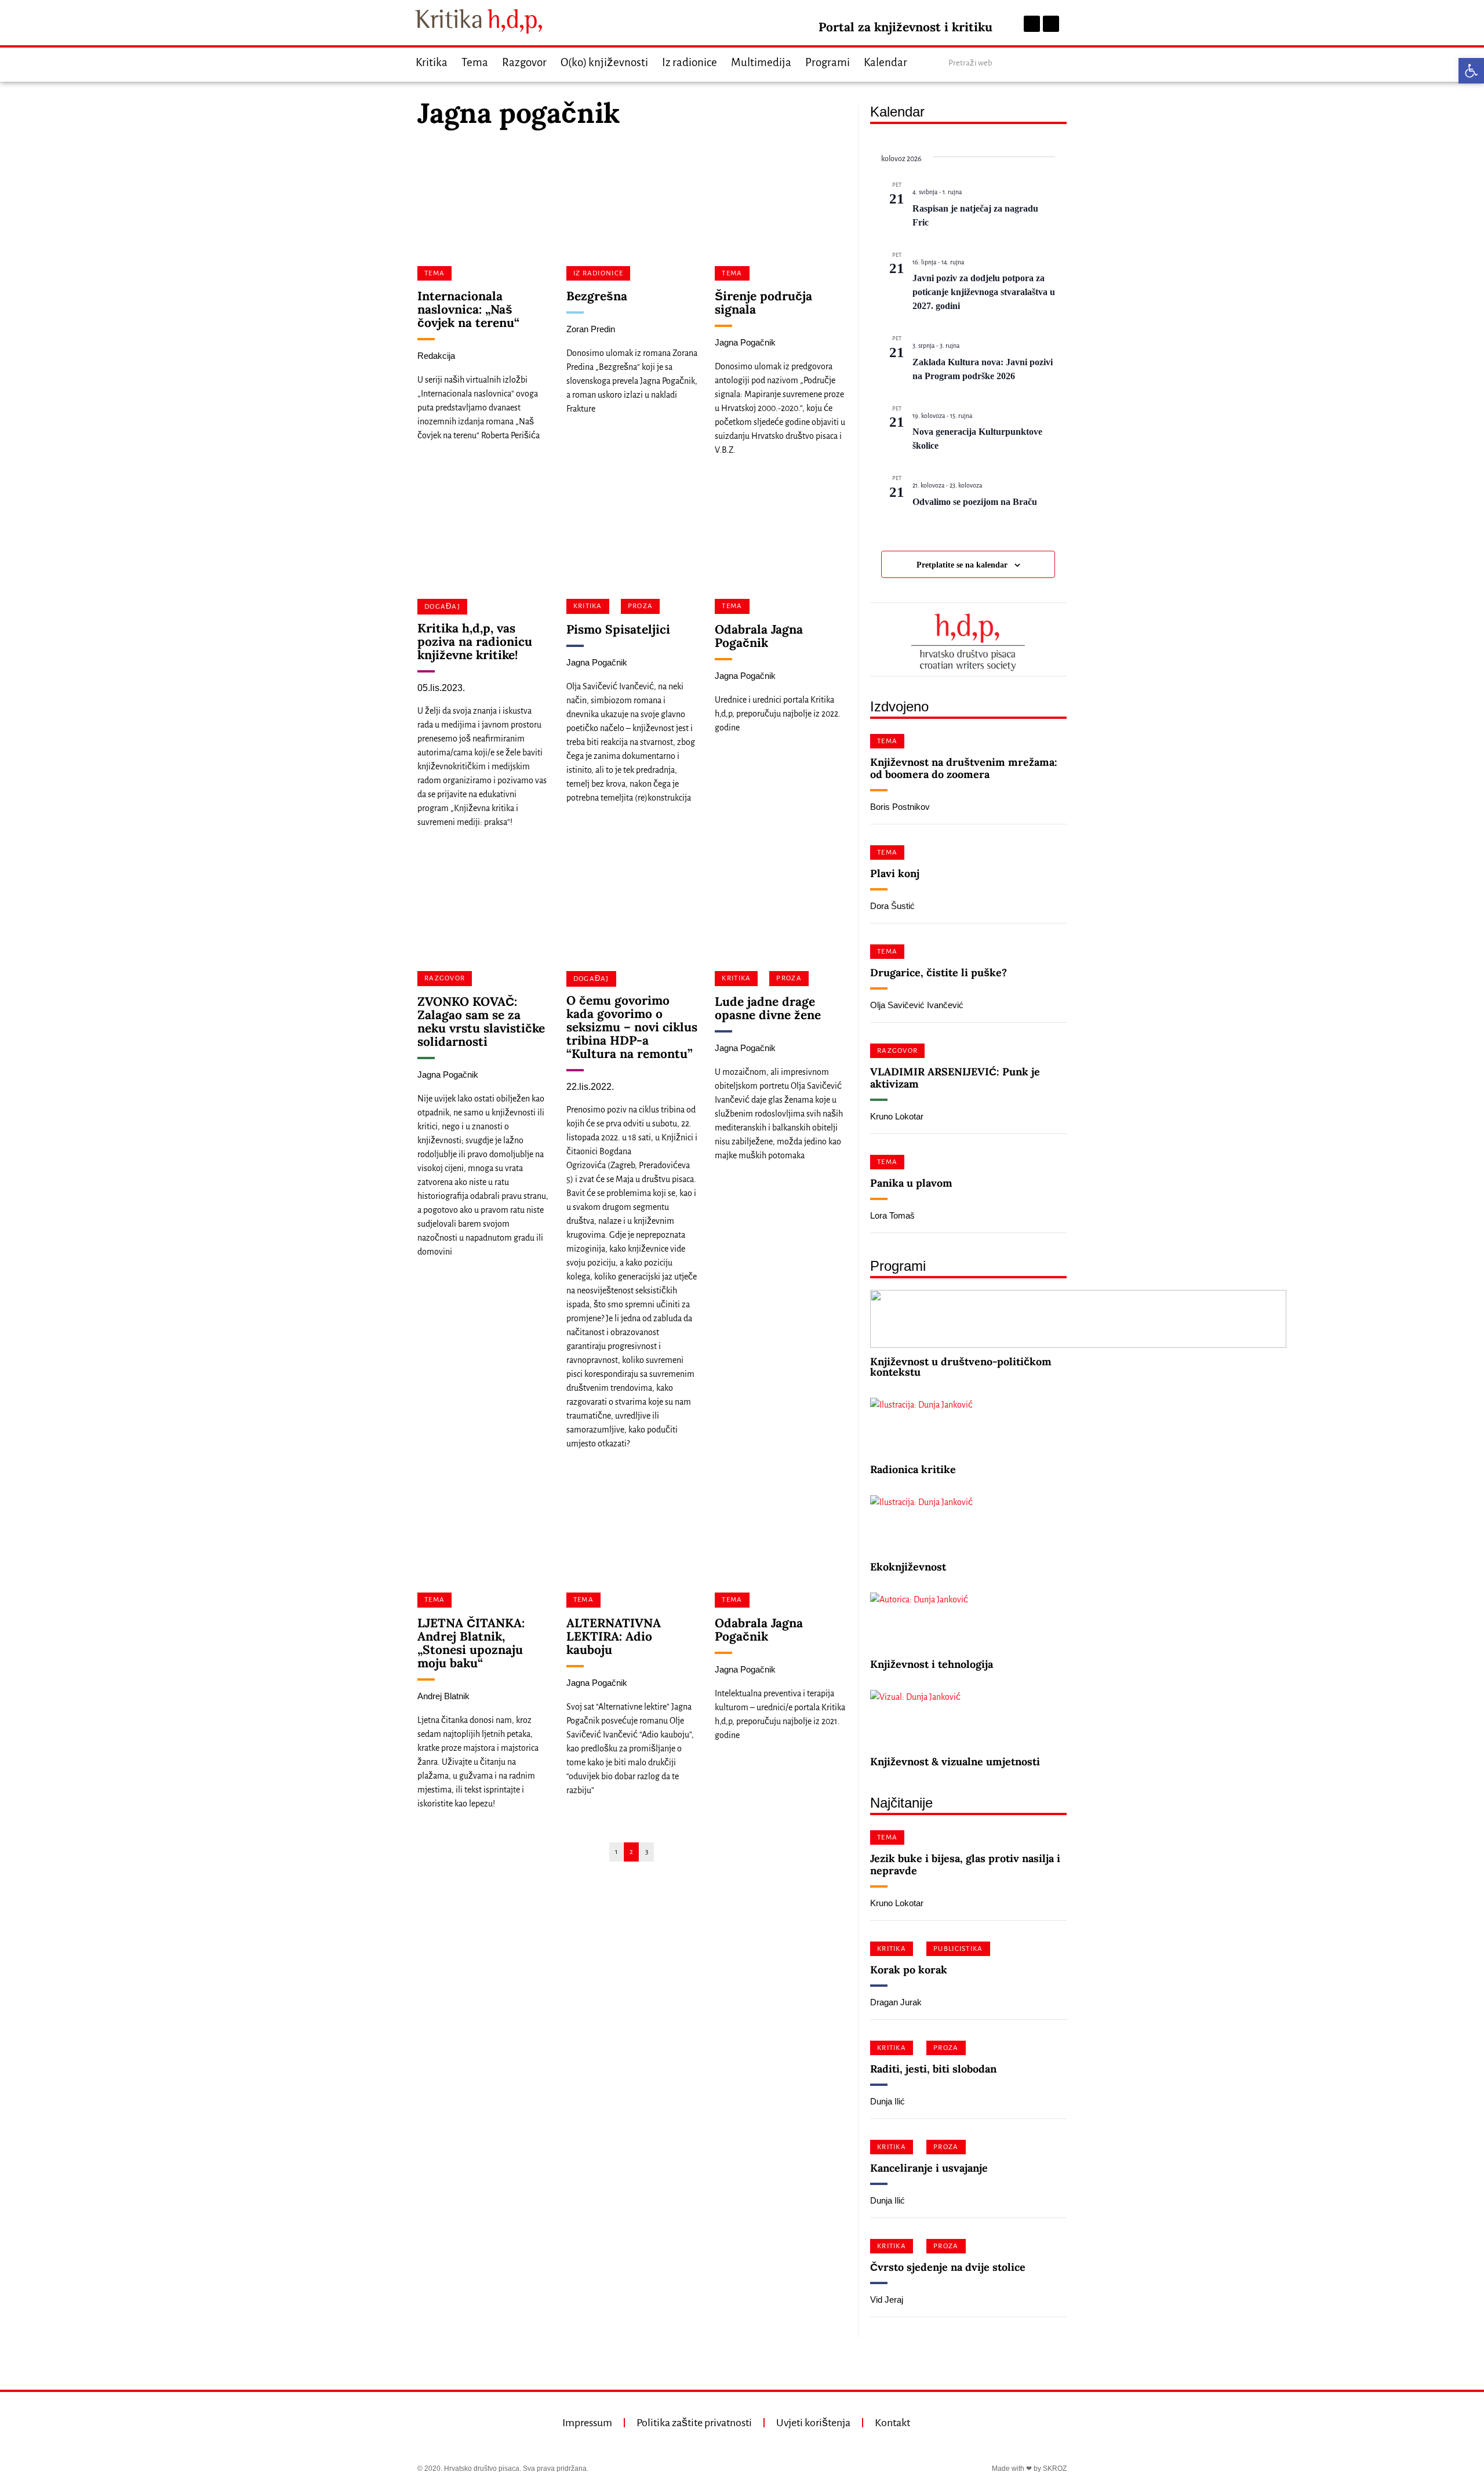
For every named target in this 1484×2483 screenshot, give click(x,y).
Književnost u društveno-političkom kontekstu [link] (961, 1367)
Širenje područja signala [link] (763, 303)
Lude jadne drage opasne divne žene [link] (768, 1008)
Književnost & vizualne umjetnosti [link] (955, 1762)
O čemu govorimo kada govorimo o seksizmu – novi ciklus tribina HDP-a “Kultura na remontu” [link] (632, 1027)
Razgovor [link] (524, 62)
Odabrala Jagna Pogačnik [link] (759, 636)
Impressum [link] (587, 2423)
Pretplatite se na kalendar (962, 565)
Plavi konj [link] (895, 873)
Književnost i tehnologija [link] (932, 1664)
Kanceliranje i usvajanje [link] (929, 2168)
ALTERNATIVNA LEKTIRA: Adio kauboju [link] (614, 1636)
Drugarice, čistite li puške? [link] (939, 973)
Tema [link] (475, 62)
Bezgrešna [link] (597, 296)
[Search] (1057, 63)
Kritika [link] (432, 62)
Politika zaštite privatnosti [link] (694, 2423)
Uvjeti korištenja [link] (813, 2423)
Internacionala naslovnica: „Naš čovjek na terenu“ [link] (468, 309)
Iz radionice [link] (690, 62)
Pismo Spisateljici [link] (618, 629)
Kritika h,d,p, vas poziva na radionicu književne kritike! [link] (475, 641)
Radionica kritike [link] (913, 1469)
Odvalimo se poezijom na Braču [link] (975, 502)
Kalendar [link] (885, 62)
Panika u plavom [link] (911, 1183)
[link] (1471, 71)
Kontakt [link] (892, 2423)
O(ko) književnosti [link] (604, 62)
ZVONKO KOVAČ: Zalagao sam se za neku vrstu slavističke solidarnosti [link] (481, 1021)
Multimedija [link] (761, 62)
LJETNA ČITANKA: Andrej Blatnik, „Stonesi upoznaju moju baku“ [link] (471, 1643)
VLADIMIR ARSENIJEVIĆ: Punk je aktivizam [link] (955, 1078)
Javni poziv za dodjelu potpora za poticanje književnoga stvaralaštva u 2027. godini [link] (984, 292)
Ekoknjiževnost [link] (908, 1567)
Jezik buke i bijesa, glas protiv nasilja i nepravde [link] (965, 1864)
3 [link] (647, 1852)
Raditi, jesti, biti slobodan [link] (933, 2069)
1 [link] (616, 1852)
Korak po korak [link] (909, 1970)
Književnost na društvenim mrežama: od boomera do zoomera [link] (964, 768)
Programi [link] (828, 62)
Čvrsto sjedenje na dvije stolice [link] (948, 2267)
